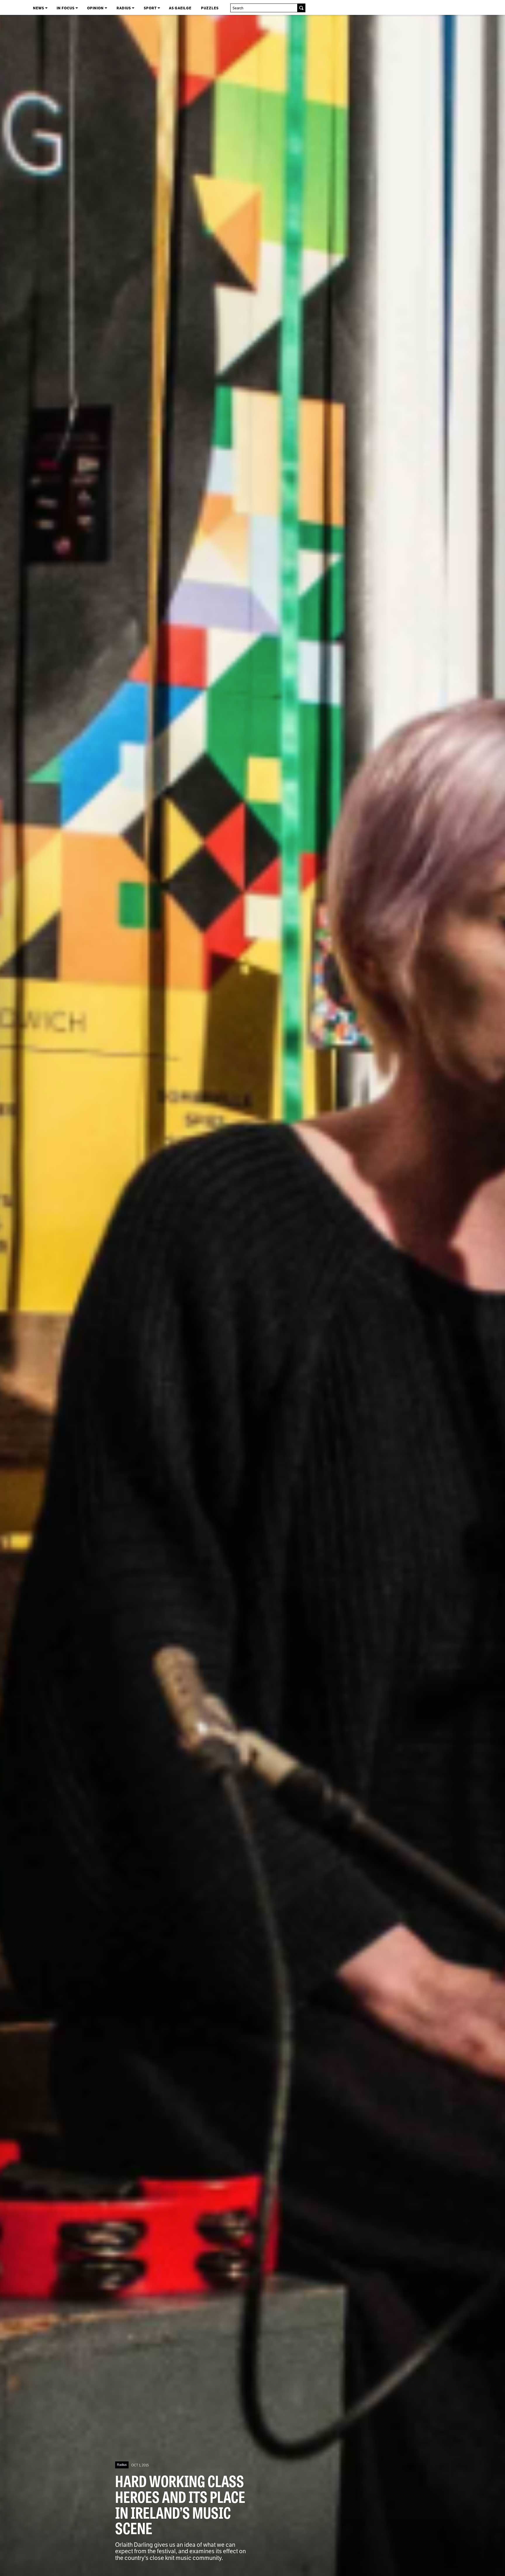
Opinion (96, 8)
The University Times (9, 7)
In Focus (66, 8)
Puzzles (210, 8)
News (39, 8)
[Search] (301, 8)
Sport (151, 8)
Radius (124, 8)
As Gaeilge (180, 8)
